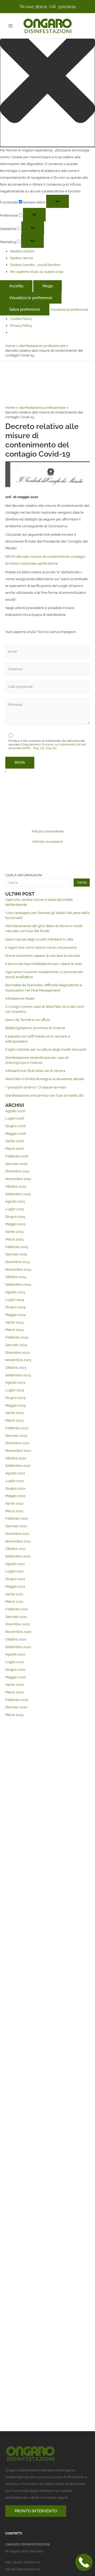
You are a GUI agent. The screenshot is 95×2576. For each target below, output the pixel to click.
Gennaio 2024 (16, 1345)
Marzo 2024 (14, 1330)
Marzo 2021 (14, 1601)
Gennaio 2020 (16, 1707)
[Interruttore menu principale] (10, 26)
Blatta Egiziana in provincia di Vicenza (35, 1028)
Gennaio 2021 (16, 1617)
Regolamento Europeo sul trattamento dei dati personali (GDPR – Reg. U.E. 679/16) (47, 746)
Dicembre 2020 (18, 1624)
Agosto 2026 (15, 1111)
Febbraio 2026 (17, 1156)
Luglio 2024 (15, 1300)
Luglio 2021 (15, 1571)
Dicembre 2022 (17, 1443)
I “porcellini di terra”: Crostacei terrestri (36, 1087)
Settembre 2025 (18, 1194)
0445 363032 (36, 7)
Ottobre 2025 (16, 1186)
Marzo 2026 (15, 1149)
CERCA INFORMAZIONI (24, 875)
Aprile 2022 (14, 1503)
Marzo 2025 (14, 1239)
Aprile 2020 (15, 1685)
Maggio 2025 (15, 1224)
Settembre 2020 (18, 1647)
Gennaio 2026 (16, 1164)
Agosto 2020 (15, 1654)
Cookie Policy (21, 319)
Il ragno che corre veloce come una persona (41, 947)
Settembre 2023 (18, 1375)
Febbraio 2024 (17, 1337)
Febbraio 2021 (17, 1609)
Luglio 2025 (15, 1209)
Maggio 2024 (15, 1315)
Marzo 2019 (14, 1715)
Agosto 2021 (15, 1564)
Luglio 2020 (15, 1662)
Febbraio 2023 (17, 1428)
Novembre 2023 (18, 1360)
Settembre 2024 (18, 1284)
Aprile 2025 (14, 1232)
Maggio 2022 (15, 1496)
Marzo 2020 (15, 1692)
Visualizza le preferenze (31, 298)
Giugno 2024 (15, 1307)
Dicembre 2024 (17, 1262)
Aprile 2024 (14, 1322)
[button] (47, 77)
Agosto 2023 (15, 1382)
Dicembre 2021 (17, 1534)
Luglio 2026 (15, 1118)
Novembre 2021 (18, 1541)
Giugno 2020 (15, 1670)
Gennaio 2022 (16, 1526)
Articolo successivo (48, 842)
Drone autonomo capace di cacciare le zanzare (43, 956)
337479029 (67, 7)
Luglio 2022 (15, 1481)
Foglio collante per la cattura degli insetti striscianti (46, 1049)
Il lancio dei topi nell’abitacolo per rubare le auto (44, 964)
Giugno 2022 (15, 1488)
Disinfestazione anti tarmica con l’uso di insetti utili (44, 1095)
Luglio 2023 (15, 1390)
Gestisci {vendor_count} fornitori (35, 265)
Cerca (82, 882)
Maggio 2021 (15, 1586)
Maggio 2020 (16, 1677)
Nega (47, 286)
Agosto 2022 (15, 1473)
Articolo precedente (48, 832)
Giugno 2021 (15, 1579)
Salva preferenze (25, 309)
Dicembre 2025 (17, 1171)
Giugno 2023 (15, 1398)
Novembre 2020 (18, 1632)
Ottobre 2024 (16, 1277)
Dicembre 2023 (17, 1353)
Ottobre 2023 (16, 1368)
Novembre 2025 (18, 1179)
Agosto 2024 (15, 1292)
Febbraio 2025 (17, 1247)
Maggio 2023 (15, 1405)
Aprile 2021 (14, 1594)
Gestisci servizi (22, 258)
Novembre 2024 (18, 1269)
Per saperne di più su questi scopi (37, 272)
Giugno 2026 (15, 1126)
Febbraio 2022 (17, 1518)
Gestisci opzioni (22, 251)
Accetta (16, 286)
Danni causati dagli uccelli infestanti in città (39, 939)
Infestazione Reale (20, 998)
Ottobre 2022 (16, 1458)
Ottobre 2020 (16, 1639)
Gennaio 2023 (16, 1436)
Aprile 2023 (14, 1413)
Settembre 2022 (18, 1466)
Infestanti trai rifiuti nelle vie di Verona (35, 1071)
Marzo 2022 (14, 1511)
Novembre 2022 (18, 1451)
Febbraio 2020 (17, 1700)
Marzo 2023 (14, 1420)
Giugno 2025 (15, 1217)
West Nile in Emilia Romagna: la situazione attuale (45, 1079)
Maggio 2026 (16, 1134)
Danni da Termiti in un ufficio (28, 1020)
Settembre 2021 (18, 1556)
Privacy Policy (21, 326)
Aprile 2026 (15, 1141)
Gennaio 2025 (16, 1254)
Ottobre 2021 (16, 1549)
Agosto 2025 (15, 1201)
